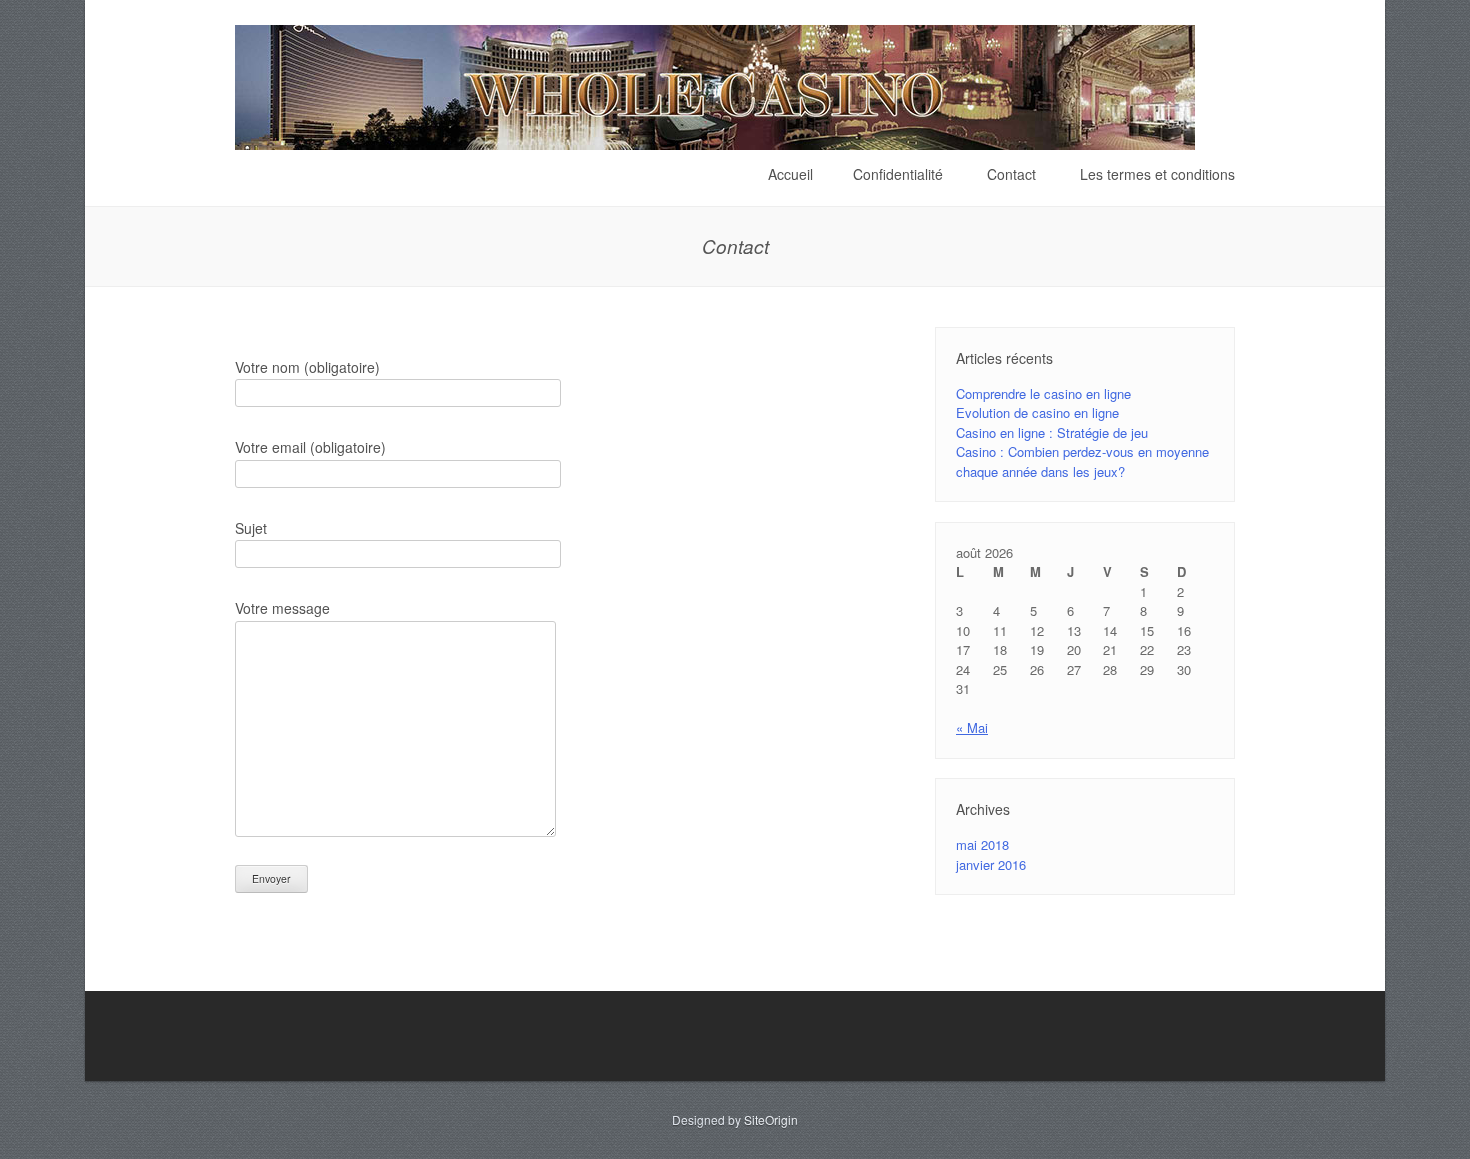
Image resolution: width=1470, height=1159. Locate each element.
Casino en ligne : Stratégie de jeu (1052, 432)
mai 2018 (982, 844)
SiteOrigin (771, 1119)
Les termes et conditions (1157, 174)
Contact (1011, 174)
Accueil (790, 174)
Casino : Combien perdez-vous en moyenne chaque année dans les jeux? (1082, 461)
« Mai (972, 727)
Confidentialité (898, 174)
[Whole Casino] (715, 141)
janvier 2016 (991, 864)
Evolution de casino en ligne (1037, 412)
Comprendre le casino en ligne (1043, 393)
